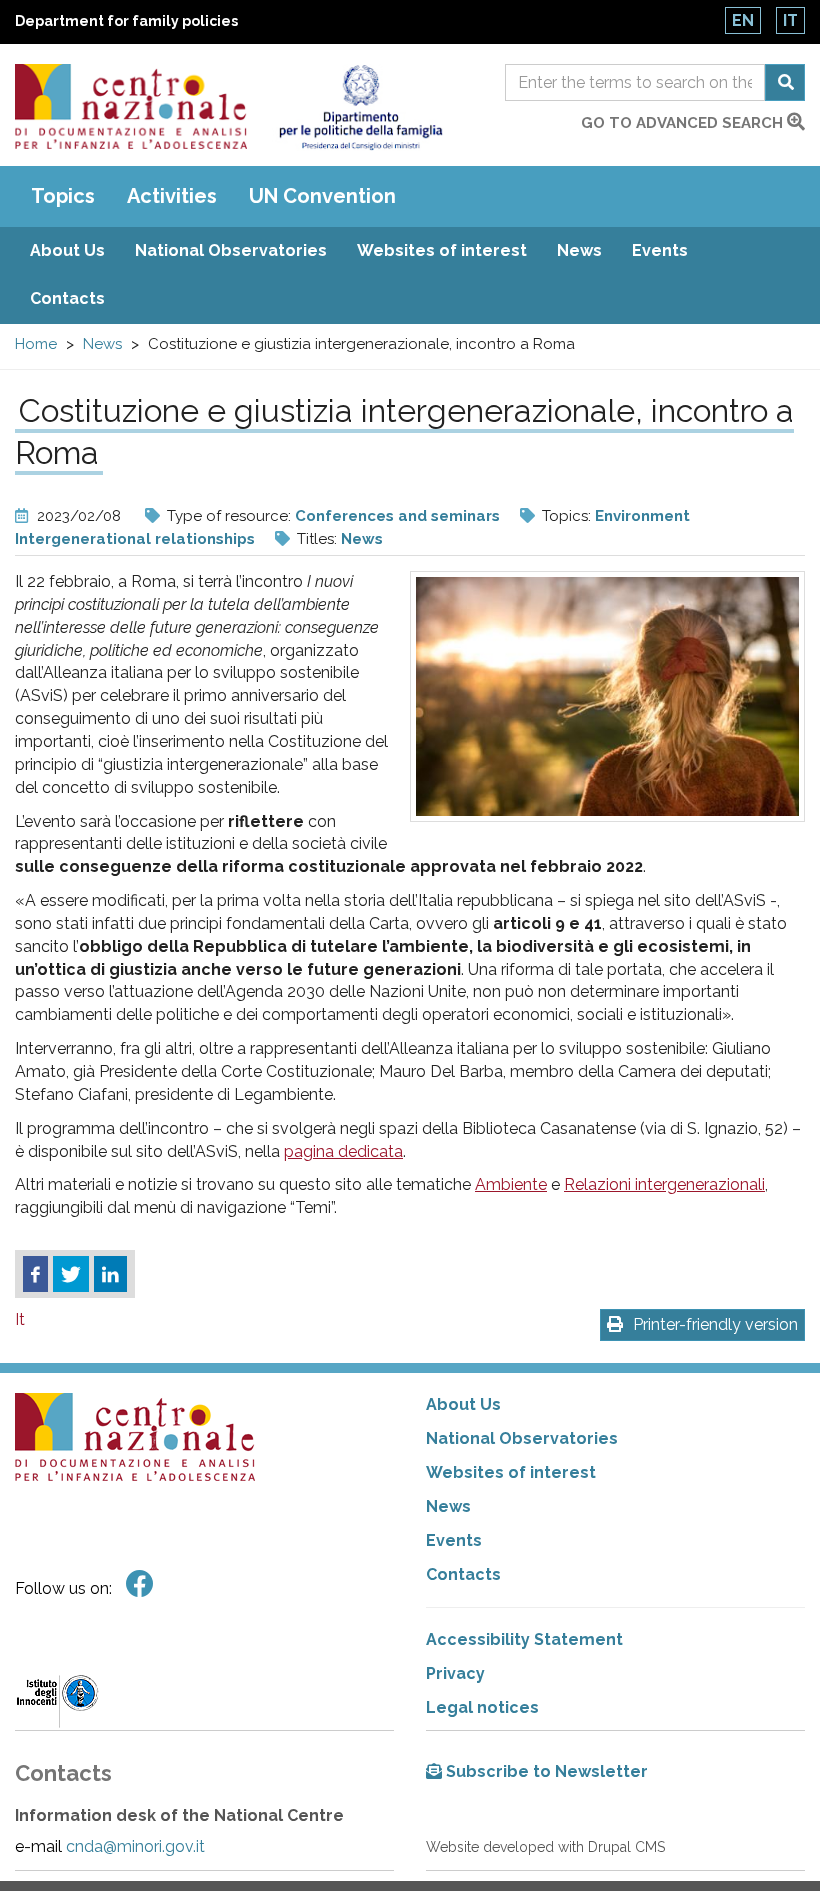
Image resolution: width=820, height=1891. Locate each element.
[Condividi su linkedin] (110, 1274)
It (790, 20)
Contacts (67, 298)
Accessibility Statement (524, 1639)
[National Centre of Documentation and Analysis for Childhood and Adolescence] (131, 106)
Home (36, 344)
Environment (642, 516)
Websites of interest (442, 250)
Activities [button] (172, 196)
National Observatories (231, 250)
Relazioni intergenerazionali (664, 1184)
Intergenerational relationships (135, 539)
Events (660, 250)
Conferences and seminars (397, 516)
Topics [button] (63, 196)
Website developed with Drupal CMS (545, 1847)
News (579, 250)
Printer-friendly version (715, 1324)
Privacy (455, 1673)
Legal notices (482, 1707)
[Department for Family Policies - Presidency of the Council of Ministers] (360, 107)
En (743, 20)
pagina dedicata (343, 1151)
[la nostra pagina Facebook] (140, 1584)
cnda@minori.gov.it (135, 1846)
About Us (67, 250)
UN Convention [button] (322, 196)
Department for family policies (126, 21)
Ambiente (511, 1184)
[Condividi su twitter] (71, 1274)
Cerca (785, 82)
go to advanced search (684, 123)
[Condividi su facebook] (35, 1274)
